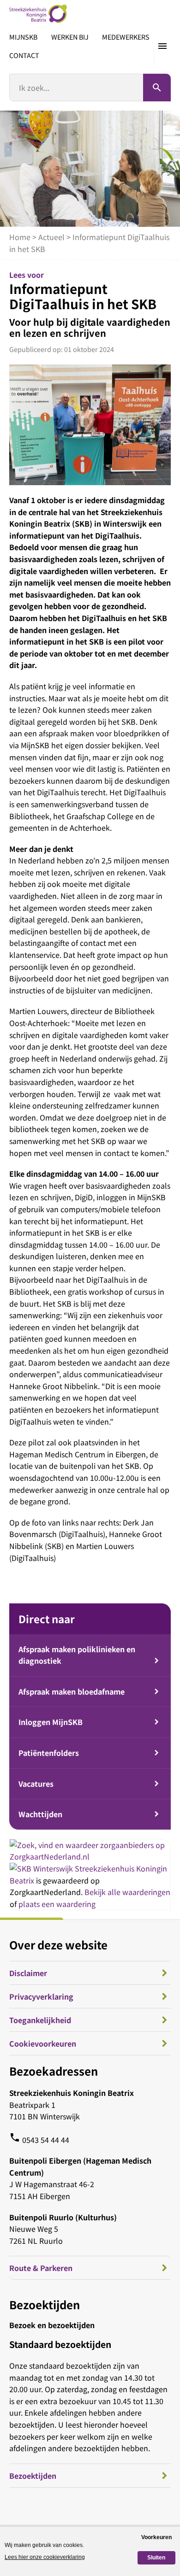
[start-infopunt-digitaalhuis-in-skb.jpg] (90, 425)
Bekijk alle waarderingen (127, 1892)
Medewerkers (126, 37)
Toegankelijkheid (40, 2020)
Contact (24, 55)
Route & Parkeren (41, 2268)
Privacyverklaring (41, 1996)
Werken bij (70, 37)
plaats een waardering (57, 1904)
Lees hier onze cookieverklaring (45, 2557)
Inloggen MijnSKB (51, 1722)
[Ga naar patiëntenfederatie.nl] (42, 1868)
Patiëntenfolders (49, 1753)
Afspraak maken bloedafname (72, 1691)
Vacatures (36, 1784)
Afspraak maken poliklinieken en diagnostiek (77, 1655)
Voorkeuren (156, 2537)
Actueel (51, 237)
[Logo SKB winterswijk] (38, 14)
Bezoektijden (33, 2476)
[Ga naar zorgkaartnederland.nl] (90, 1856)
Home (20, 237)
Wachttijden (40, 1814)
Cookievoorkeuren (43, 2043)
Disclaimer (28, 1973)
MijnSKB (23, 37)
